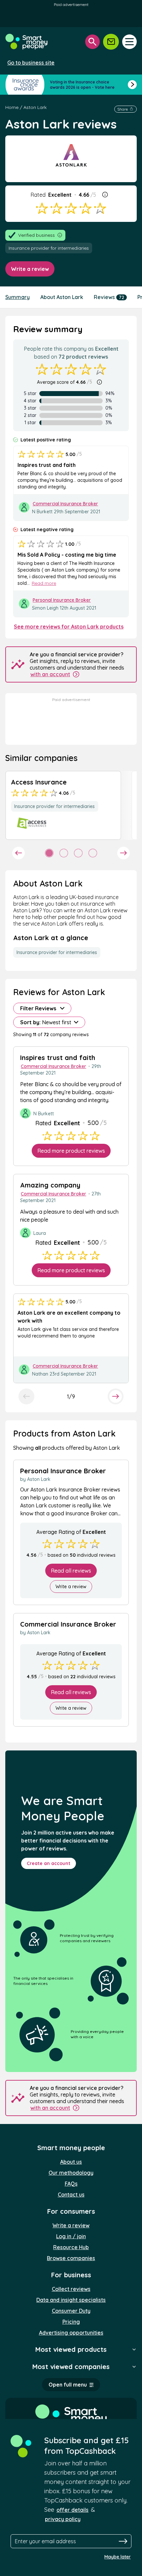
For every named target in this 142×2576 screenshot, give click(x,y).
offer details (72, 2510)
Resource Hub (71, 2247)
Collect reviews (71, 2289)
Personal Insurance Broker (62, 600)
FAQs (71, 2184)
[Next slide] (124, 853)
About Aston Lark (62, 297)
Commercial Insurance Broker (65, 504)
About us (71, 2162)
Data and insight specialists (71, 2300)
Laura (40, 1233)
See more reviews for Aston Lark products (69, 627)
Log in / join (71, 2236)
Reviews (109, 297)
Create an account (49, 1863)
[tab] (49, 853)
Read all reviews (71, 1571)
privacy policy (63, 2519)
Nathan (40, 1374)
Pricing (71, 2322)
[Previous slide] (26, 1396)
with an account (50, 674)
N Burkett (43, 512)
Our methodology (71, 2173)
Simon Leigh (45, 608)
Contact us (71, 2195)
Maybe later (118, 2557)
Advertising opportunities (71, 2333)
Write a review (30, 269)
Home (12, 107)
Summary (18, 297)
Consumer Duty (71, 2311)
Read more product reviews (71, 1151)
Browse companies (71, 2258)
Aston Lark (35, 107)
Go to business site (31, 63)
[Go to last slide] (18, 853)
